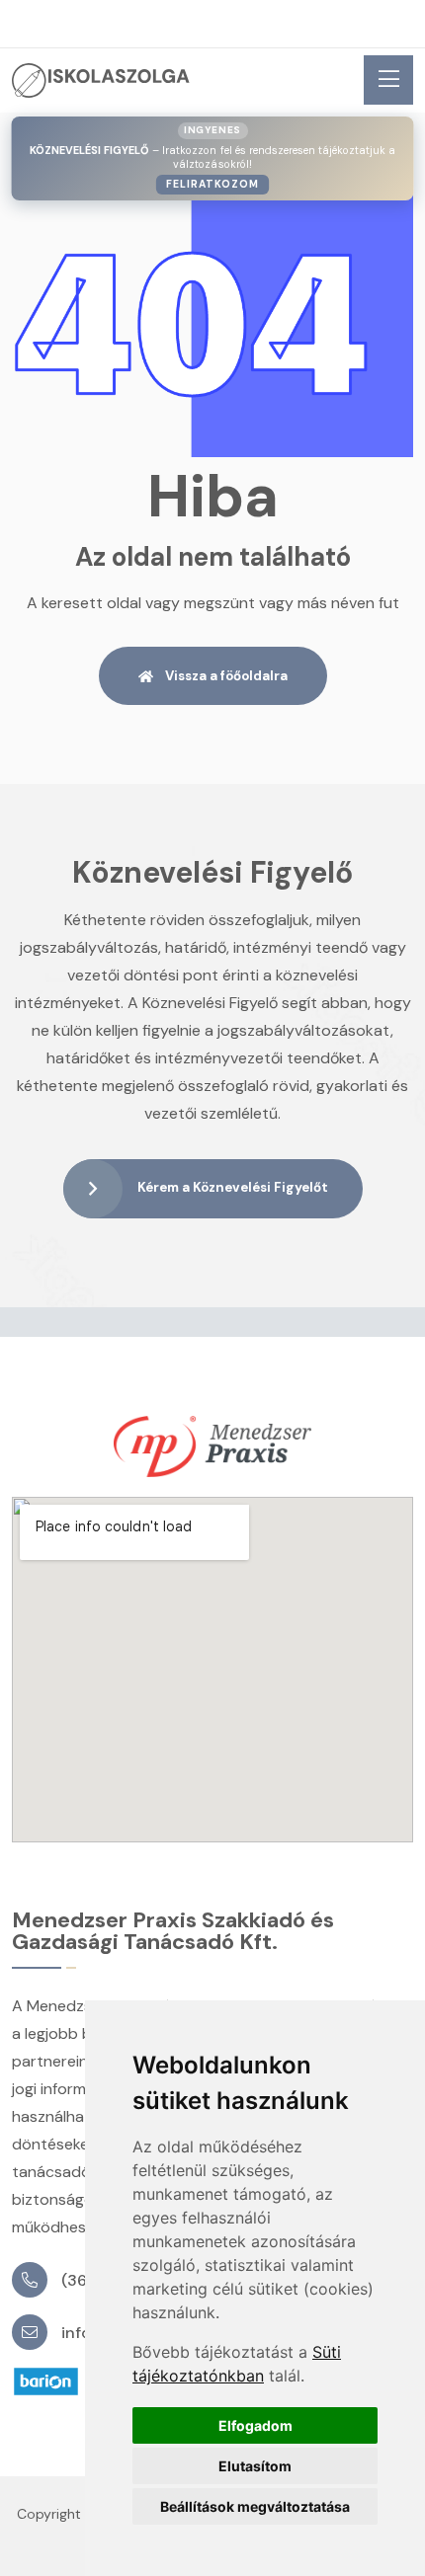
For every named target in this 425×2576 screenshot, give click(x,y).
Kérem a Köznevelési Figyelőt (233, 1188)
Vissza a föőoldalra (226, 676)
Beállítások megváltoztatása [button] (255, 2506)
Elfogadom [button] (255, 2425)
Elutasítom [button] (255, 2466)
